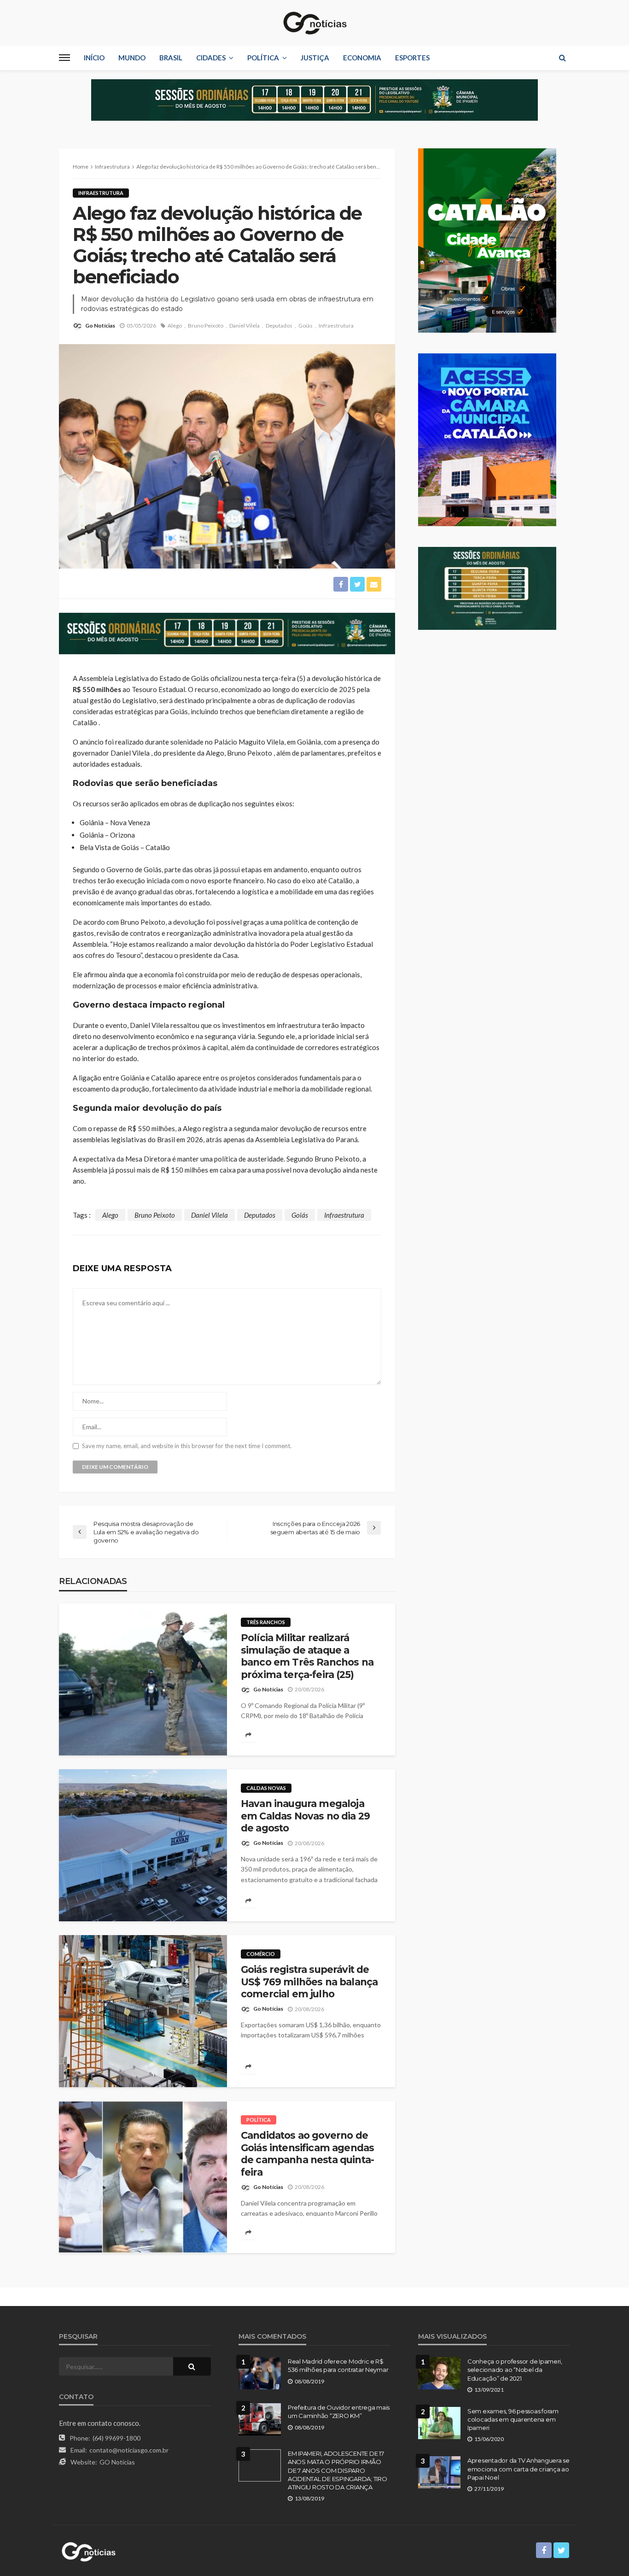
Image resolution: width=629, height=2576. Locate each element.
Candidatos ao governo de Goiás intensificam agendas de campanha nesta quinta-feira (307, 2154)
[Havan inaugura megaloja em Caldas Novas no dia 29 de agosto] (143, 1845)
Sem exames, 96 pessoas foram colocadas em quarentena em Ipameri (513, 2419)
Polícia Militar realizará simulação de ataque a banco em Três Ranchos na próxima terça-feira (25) (307, 1656)
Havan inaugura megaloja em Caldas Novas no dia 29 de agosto (305, 1816)
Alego (175, 326)
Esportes (412, 58)
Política (263, 58)
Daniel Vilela (245, 326)
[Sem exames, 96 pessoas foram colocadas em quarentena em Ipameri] (439, 2423)
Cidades (211, 58)
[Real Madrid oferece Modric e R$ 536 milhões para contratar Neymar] (260, 2373)
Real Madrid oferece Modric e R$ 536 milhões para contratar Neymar (338, 2365)
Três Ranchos (266, 1622)
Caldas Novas (266, 1788)
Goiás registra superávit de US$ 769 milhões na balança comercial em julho (309, 1982)
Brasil (171, 58)
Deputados (279, 326)
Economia (362, 58)
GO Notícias (117, 2462)
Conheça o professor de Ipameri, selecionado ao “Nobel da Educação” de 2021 (515, 2370)
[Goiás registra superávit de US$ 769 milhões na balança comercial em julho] (143, 2011)
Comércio (261, 1954)
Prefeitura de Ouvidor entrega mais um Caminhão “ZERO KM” (339, 2412)
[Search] (562, 58)
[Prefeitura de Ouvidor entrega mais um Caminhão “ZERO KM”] (260, 2419)
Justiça (315, 58)
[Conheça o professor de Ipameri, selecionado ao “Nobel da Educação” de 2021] (439, 2373)
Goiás (306, 326)
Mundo (132, 58)
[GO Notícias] (314, 23)
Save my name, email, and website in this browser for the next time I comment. (187, 1446)
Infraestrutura (101, 193)
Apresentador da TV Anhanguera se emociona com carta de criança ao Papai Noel (518, 2469)
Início (94, 58)
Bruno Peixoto (206, 326)
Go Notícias (100, 326)
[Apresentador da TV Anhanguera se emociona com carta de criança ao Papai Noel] (439, 2472)
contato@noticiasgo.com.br (129, 2450)
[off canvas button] (64, 58)
